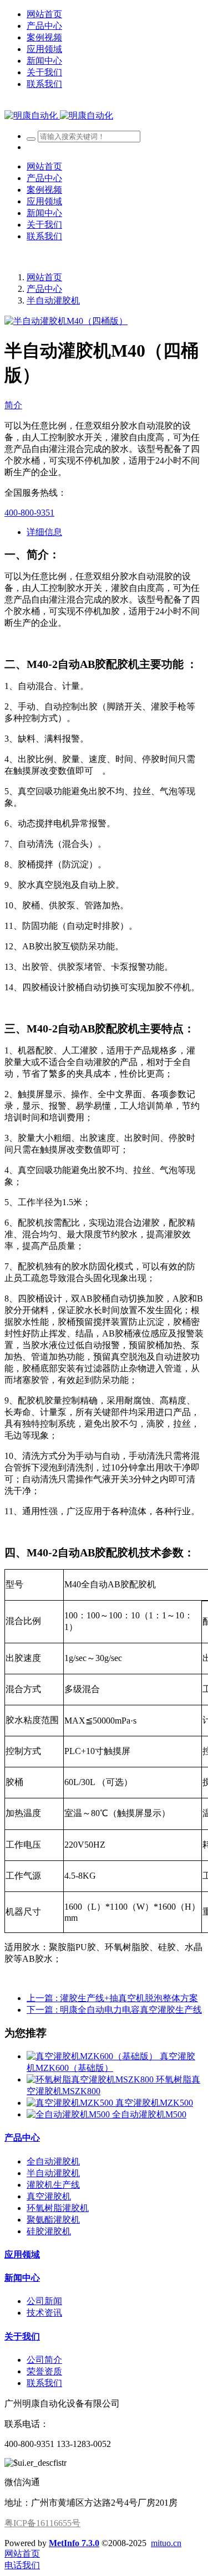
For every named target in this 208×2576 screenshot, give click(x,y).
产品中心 (44, 289)
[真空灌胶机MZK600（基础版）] (93, 2056)
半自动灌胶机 (53, 300)
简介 (13, 405)
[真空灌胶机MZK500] (71, 2103)
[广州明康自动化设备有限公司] (59, 115)
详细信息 (44, 532)
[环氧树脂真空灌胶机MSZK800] (91, 2079)
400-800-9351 (29, 513)
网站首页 (44, 14)
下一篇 (114, 2010)
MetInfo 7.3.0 (74, 2543)
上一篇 (112, 1998)
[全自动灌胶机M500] (69, 2114)
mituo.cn (166, 2543)
